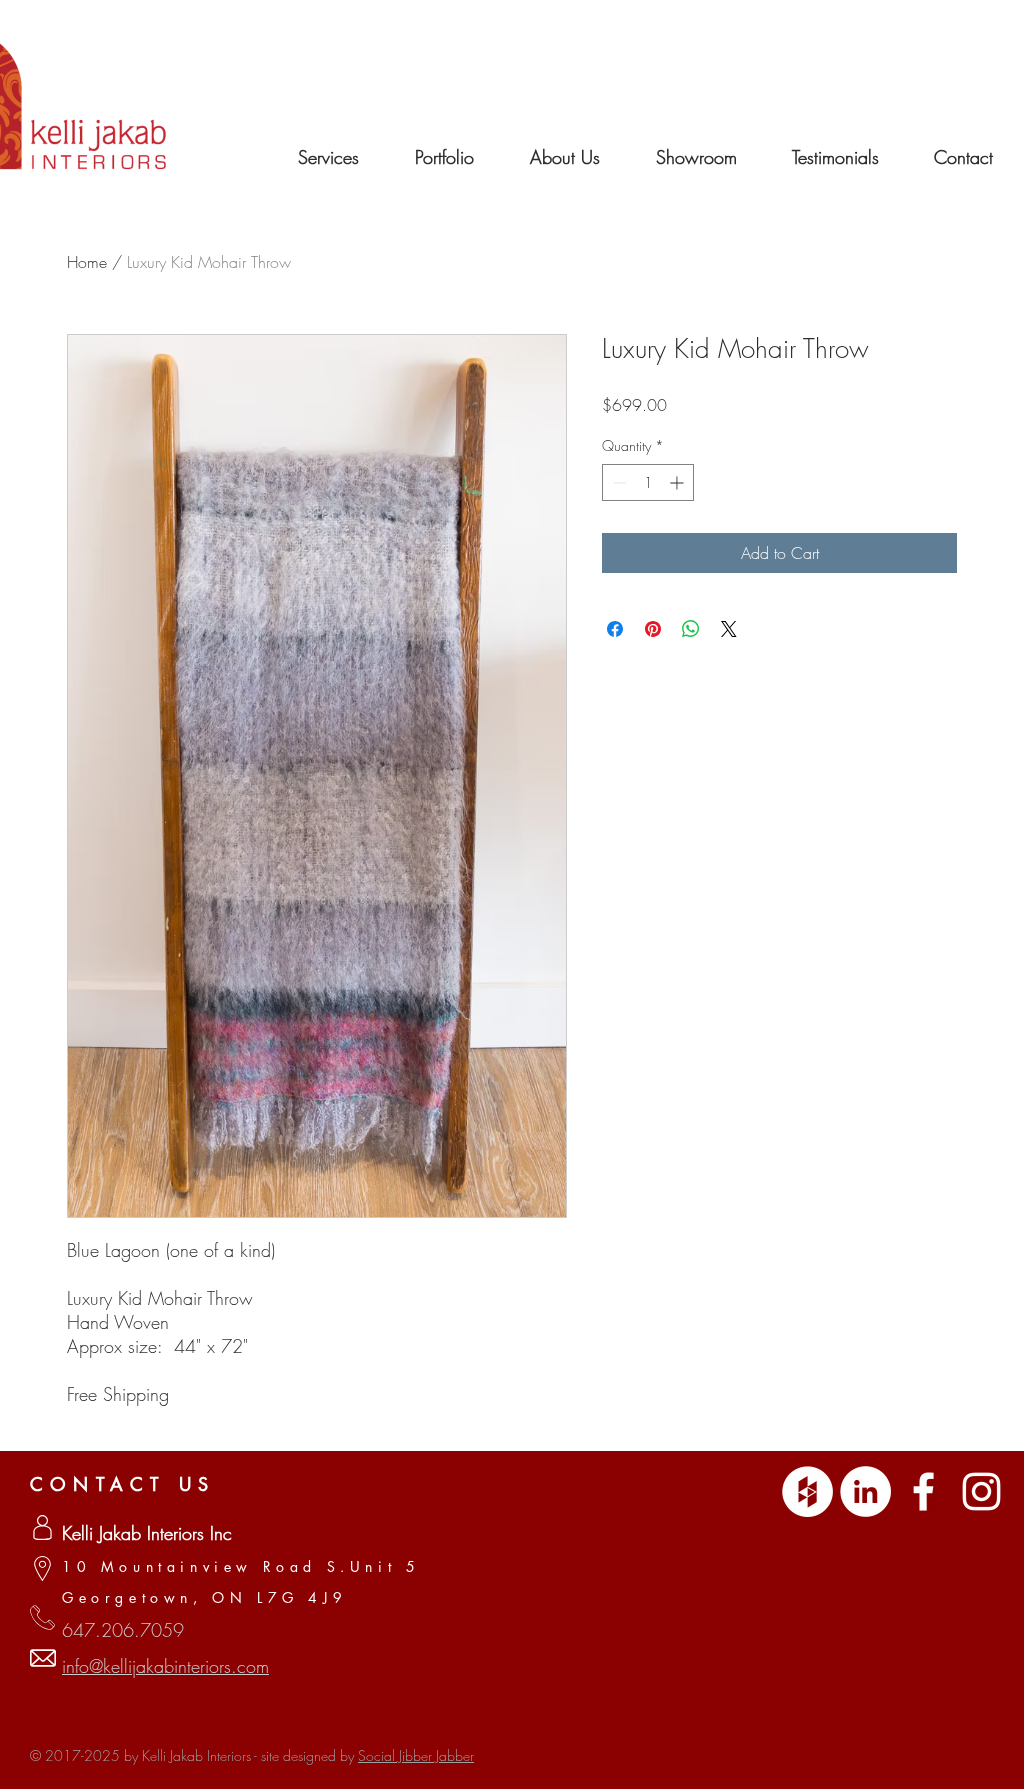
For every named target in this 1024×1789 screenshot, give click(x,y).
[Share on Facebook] (615, 629)
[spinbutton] (648, 482)
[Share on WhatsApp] (691, 629)
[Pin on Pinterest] (653, 629)
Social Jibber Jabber (416, 1755)
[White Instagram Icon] (981, 1491)
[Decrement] (617, 482)
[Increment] (678, 482)
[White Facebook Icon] (923, 1491)
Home (87, 262)
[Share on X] (729, 629)
